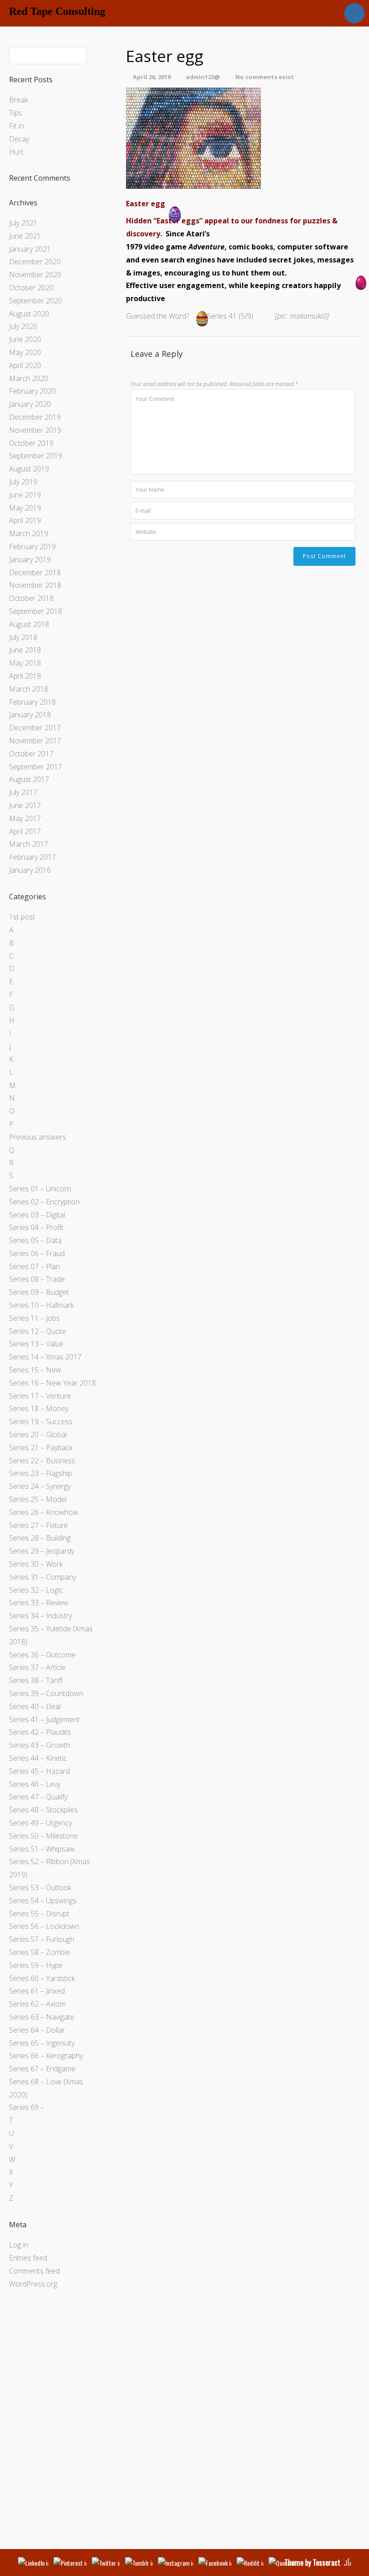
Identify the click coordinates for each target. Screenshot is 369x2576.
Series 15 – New (35, 1370)
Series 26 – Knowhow (44, 1512)
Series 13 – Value (36, 1344)
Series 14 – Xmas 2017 (45, 1357)
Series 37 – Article (37, 1667)
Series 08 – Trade (37, 1279)
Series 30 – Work (36, 1564)
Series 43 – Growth (40, 1745)
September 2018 (36, 611)
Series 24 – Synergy (40, 1486)
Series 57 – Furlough (42, 1939)
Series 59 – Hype (36, 1965)
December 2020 (35, 262)
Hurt (16, 152)
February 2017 (32, 857)
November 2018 (35, 585)
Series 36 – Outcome (42, 1655)
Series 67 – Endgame (42, 2069)
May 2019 (25, 508)
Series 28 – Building (40, 1538)
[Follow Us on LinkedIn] (33, 2563)
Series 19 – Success (41, 1421)
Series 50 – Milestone (43, 1836)
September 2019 (36, 456)
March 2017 (29, 844)
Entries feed (28, 2258)
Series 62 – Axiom (37, 2004)
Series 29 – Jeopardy (42, 1551)
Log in (19, 2245)
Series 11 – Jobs (34, 1318)
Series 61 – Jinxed (37, 1991)
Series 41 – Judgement (44, 1719)
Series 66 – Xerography (46, 2056)
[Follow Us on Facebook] (215, 2563)
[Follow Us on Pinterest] (70, 2563)
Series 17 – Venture (40, 1396)
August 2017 (29, 779)
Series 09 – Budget (39, 1292)
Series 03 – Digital (37, 1215)
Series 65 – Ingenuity (42, 2043)
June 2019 (25, 495)
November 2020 (35, 275)
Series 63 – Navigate (42, 2017)
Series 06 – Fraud (37, 1253)
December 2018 (35, 573)
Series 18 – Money (39, 1408)
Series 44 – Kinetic (38, 1758)
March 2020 (29, 378)
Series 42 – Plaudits (40, 1732)
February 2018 (32, 702)
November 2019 (35, 430)
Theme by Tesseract (312, 2563)
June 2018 (25, 650)
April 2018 (25, 676)
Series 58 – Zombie (40, 1952)
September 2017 (36, 767)
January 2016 (30, 870)
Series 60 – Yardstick (42, 1978)
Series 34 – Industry (40, 1616)
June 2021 (25, 236)
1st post (22, 917)
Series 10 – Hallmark (41, 1305)
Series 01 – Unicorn (40, 1189)
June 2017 (25, 805)
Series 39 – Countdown (46, 1693)
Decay (19, 139)
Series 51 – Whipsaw (42, 1849)
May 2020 (25, 352)
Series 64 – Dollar (37, 2030)
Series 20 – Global (38, 1435)
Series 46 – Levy (35, 1784)
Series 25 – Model (38, 1499)
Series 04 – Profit (36, 1227)
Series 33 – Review (39, 1603)
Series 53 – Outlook (40, 1888)
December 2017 (35, 728)
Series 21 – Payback (41, 1448)
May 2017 (25, 818)
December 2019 (35, 417)
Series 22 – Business (42, 1461)
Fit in (16, 126)
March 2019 (29, 533)
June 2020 (25, 339)
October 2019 (31, 443)
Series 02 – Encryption (44, 1202)
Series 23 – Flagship (40, 1473)
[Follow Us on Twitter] (106, 2563)
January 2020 (30, 404)
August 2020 (29, 314)
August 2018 (29, 624)
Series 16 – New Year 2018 (52, 1383)
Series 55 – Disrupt (39, 1914)
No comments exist (265, 77)
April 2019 (25, 520)
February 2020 (32, 391)
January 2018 (30, 715)
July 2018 (23, 637)
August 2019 (29, 469)
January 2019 (30, 560)
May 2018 (25, 663)
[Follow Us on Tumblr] (139, 2563)
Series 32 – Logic (36, 1590)
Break (18, 100)
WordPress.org (33, 2284)
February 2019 (32, 546)
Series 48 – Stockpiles (43, 1810)
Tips (16, 113)
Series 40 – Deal (35, 1706)
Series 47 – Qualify (38, 1797)
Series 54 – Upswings (43, 1901)
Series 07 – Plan (34, 1266)
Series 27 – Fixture (38, 1525)
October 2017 (31, 754)
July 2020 (23, 326)
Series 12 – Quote (38, 1331)
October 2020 (31, 288)
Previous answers (38, 1137)
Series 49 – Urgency (40, 1823)
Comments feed (34, 2271)
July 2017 (23, 792)
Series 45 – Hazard (39, 1771)
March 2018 (29, 689)
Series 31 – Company (43, 1577)
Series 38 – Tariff (36, 1680)
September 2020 (36, 301)
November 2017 (35, 741)
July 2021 (23, 223)
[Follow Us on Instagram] (175, 2563)
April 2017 (25, 831)
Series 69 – (27, 2107)
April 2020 (25, 365)
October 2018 (31, 598)
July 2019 (23, 482)
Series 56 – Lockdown (44, 1926)
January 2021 (30, 249)
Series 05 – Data (35, 1240)
